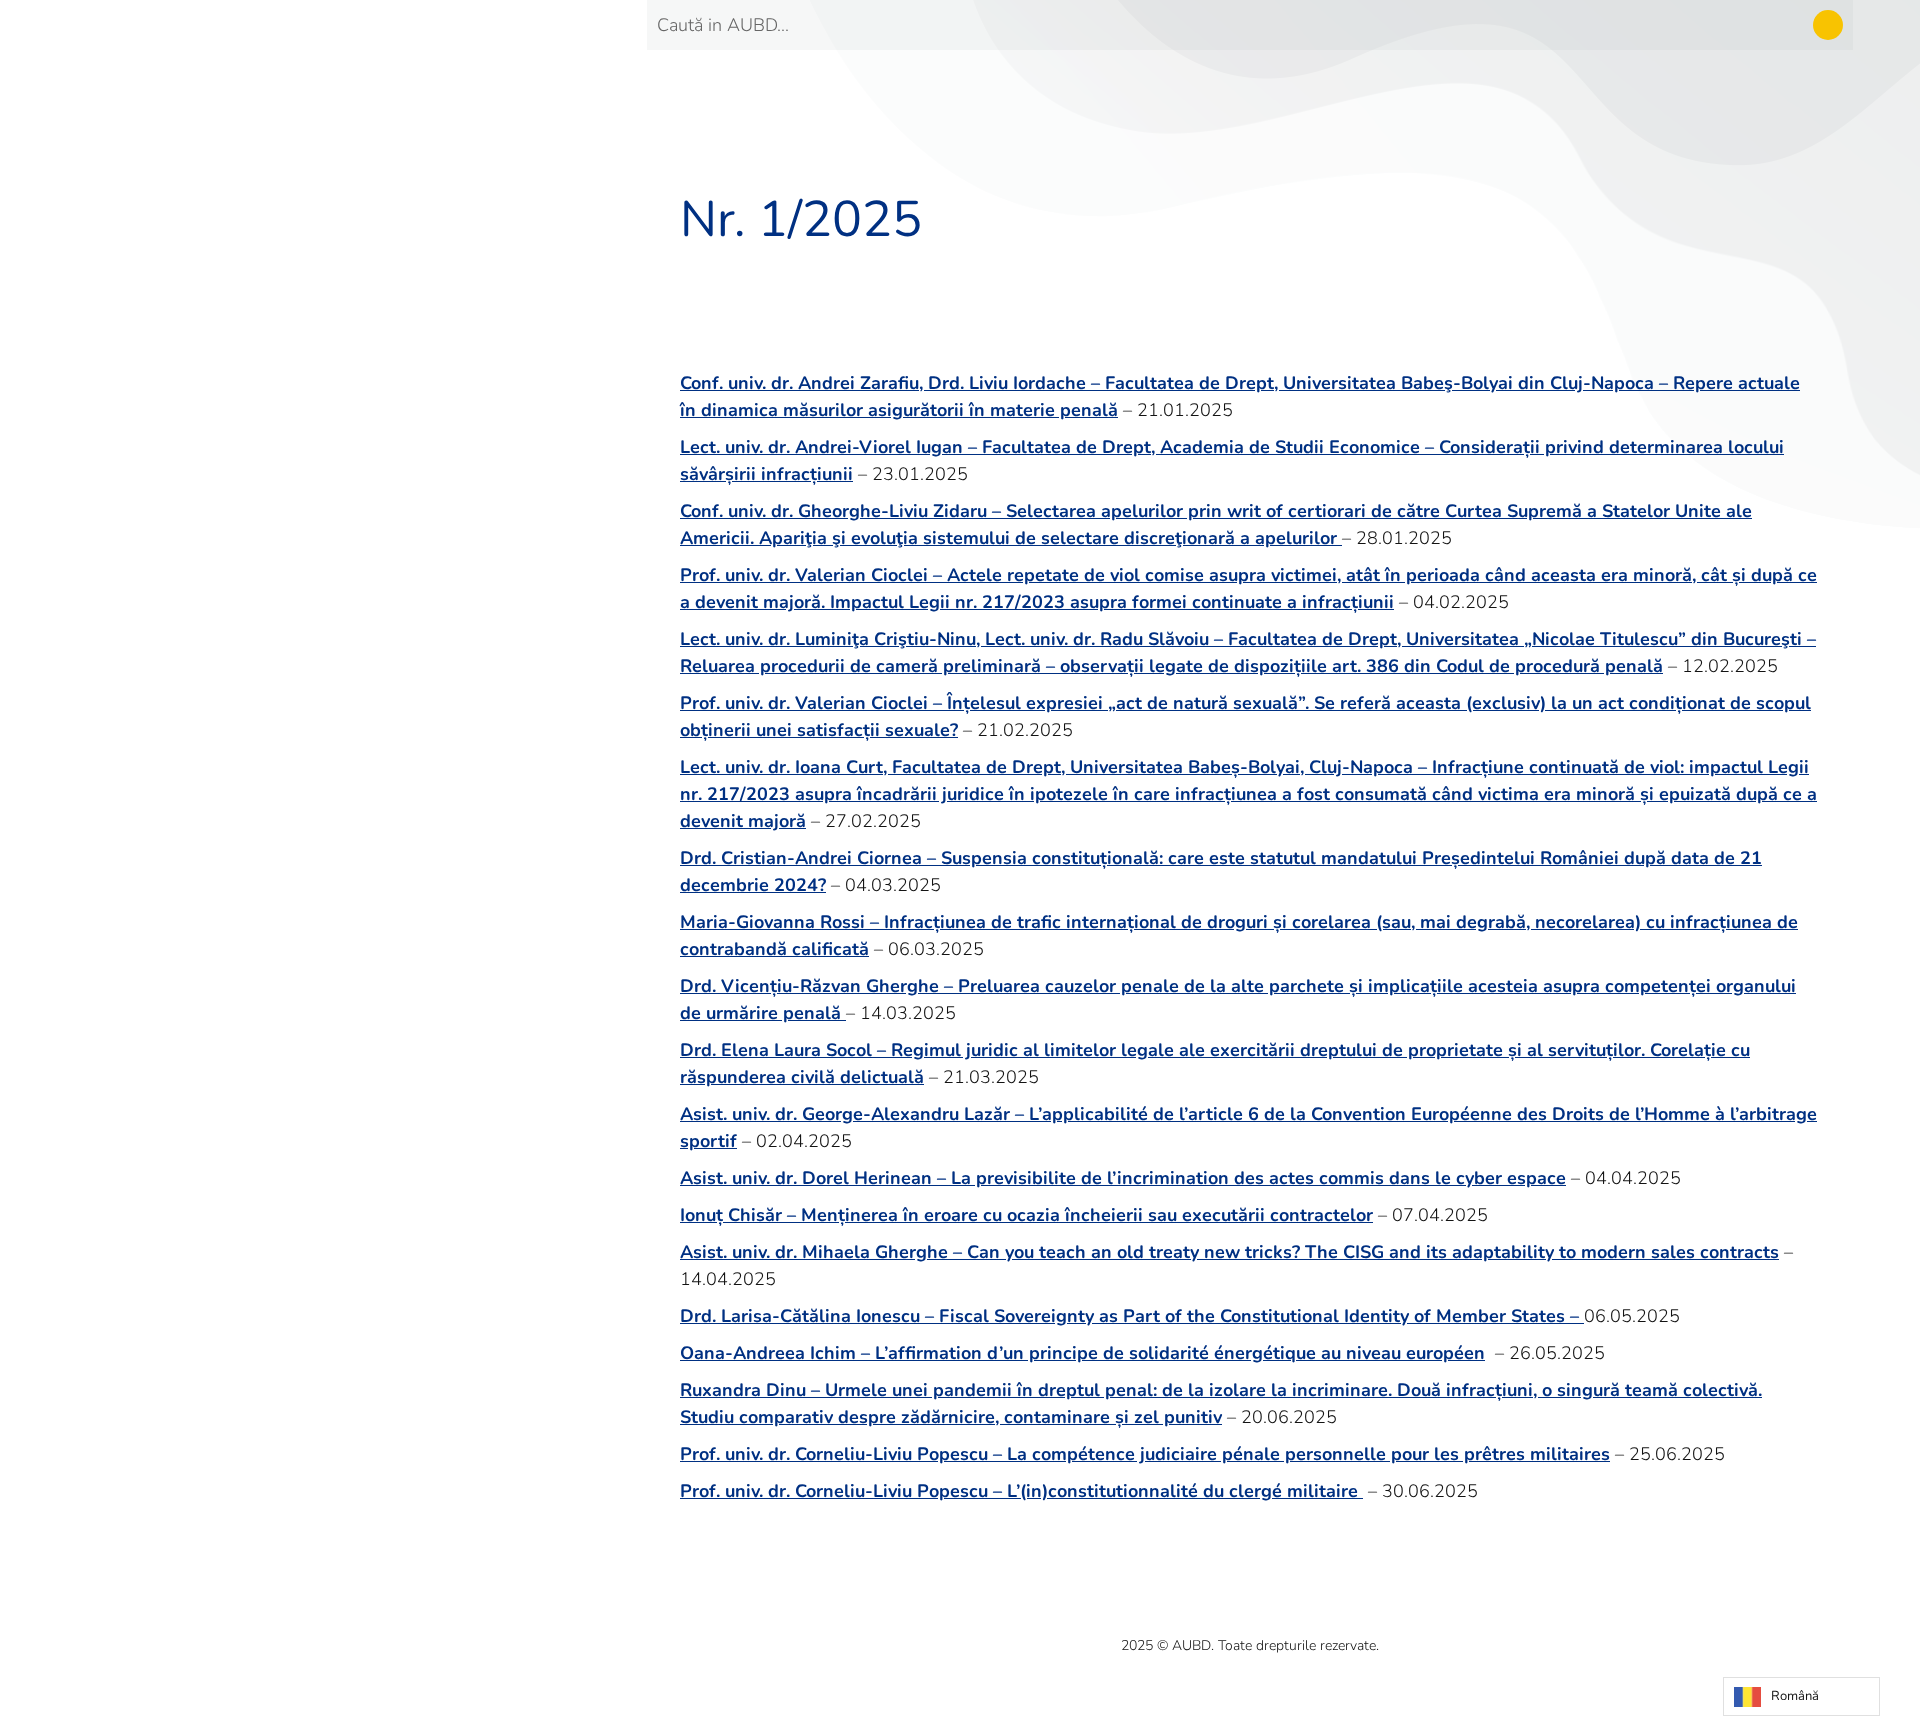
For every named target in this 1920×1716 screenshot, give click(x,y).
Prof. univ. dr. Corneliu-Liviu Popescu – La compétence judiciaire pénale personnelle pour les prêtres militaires (1145, 1454)
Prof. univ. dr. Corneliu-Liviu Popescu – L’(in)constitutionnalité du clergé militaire (1021, 1491)
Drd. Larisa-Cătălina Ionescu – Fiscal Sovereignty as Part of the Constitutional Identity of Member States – (1132, 1316)
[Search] (1828, 25)
